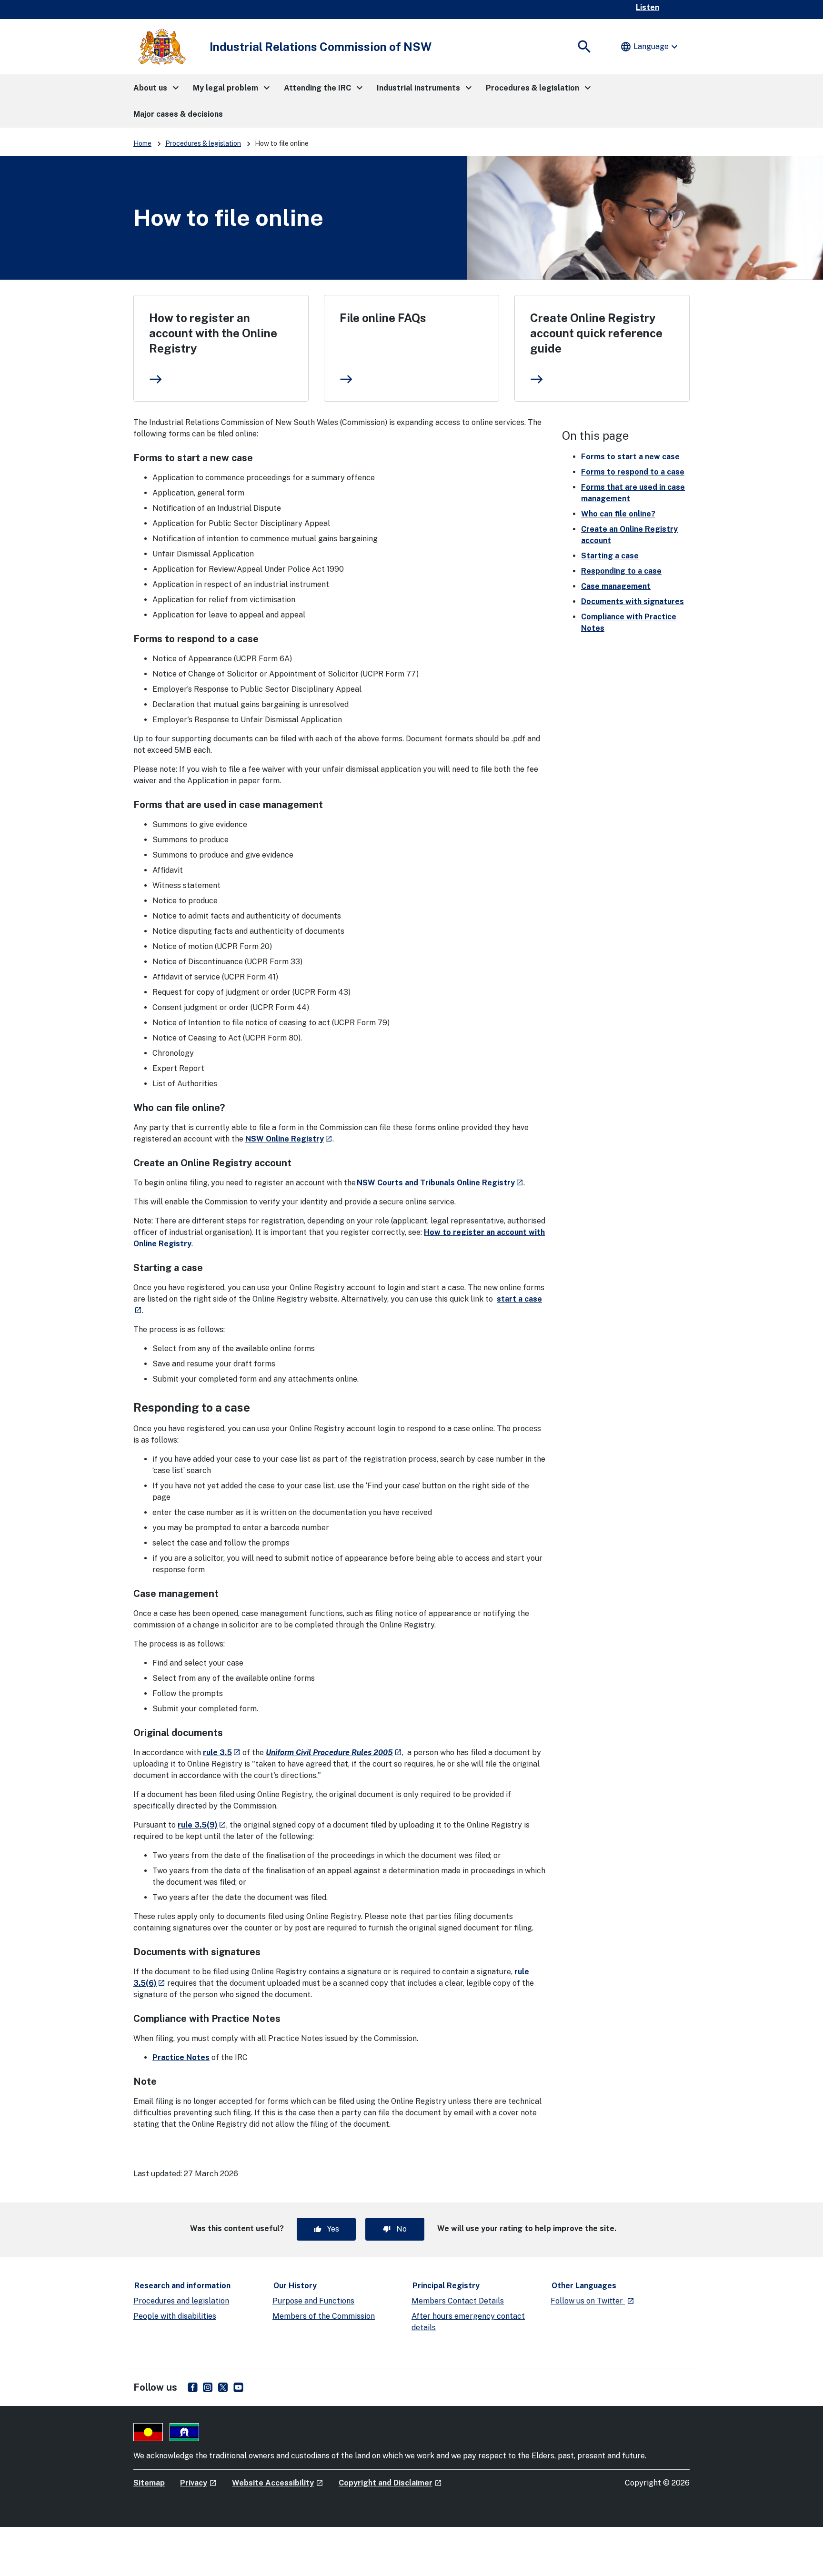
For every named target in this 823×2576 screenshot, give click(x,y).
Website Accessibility (278, 2483)
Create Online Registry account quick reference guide (596, 333)
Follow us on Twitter (592, 2301)
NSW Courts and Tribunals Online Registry (440, 1183)
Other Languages (584, 2286)
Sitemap (149, 2483)
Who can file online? (618, 514)
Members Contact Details (458, 2301)
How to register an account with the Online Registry (213, 333)
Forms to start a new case (630, 457)
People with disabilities (175, 2316)
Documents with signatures (632, 601)
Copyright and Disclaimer (390, 2483)
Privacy (198, 2483)
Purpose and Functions (313, 2301)
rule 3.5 (222, 1753)
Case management (616, 586)
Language (650, 47)
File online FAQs (383, 318)
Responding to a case (621, 571)
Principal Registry (446, 2286)
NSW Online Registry (289, 1139)
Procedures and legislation (181, 2301)
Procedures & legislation (203, 143)
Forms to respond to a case (633, 472)
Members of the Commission (324, 2316)
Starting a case (610, 556)
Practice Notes (181, 2057)
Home (142, 143)
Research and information (182, 2286)
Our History (295, 2286)
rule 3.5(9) (202, 1825)
